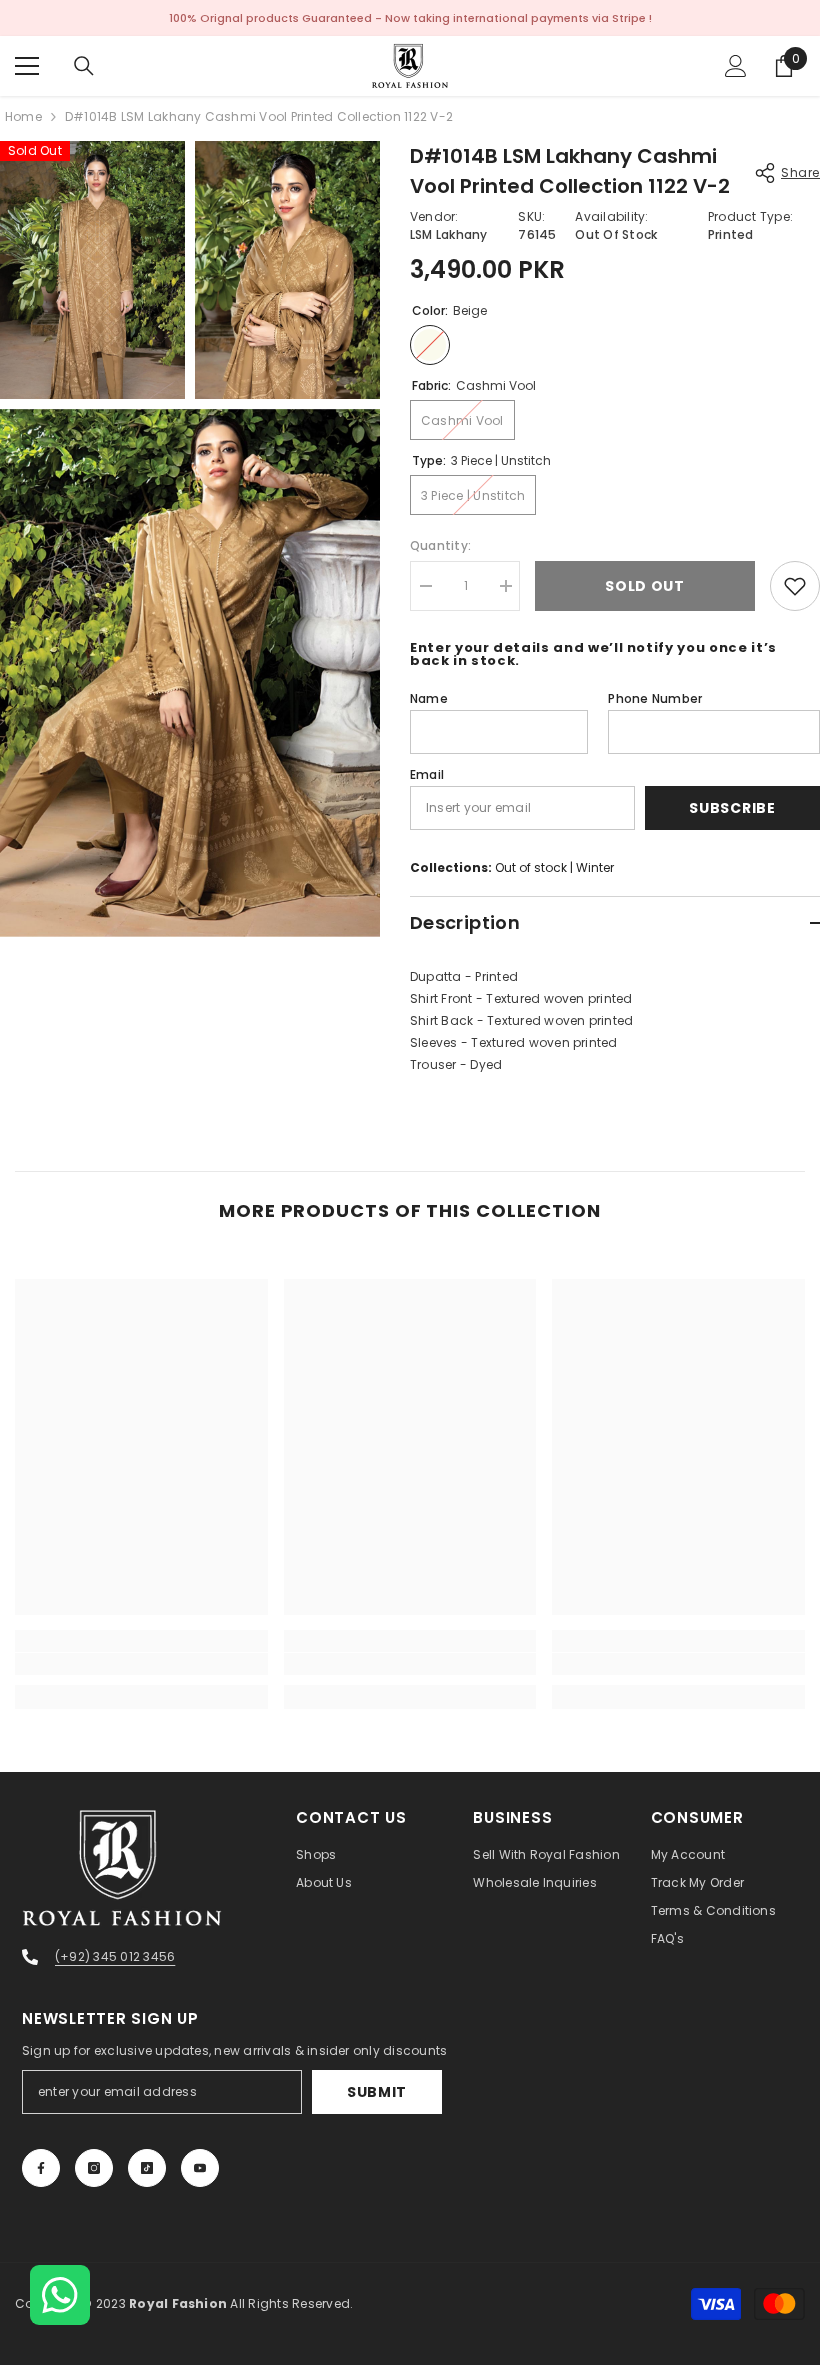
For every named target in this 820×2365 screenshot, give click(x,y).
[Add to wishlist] (795, 586)
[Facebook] (41, 2168)
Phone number (655, 698)
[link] (141, 1664)
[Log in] (736, 66)
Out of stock (531, 867)
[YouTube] (200, 2168)
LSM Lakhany (449, 234)
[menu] (27, 66)
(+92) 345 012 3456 (115, 1956)
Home (23, 116)
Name (429, 698)
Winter (595, 867)
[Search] (84, 66)
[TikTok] (147, 2168)
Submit (377, 2092)
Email (427, 774)
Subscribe (732, 808)
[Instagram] (94, 2168)
